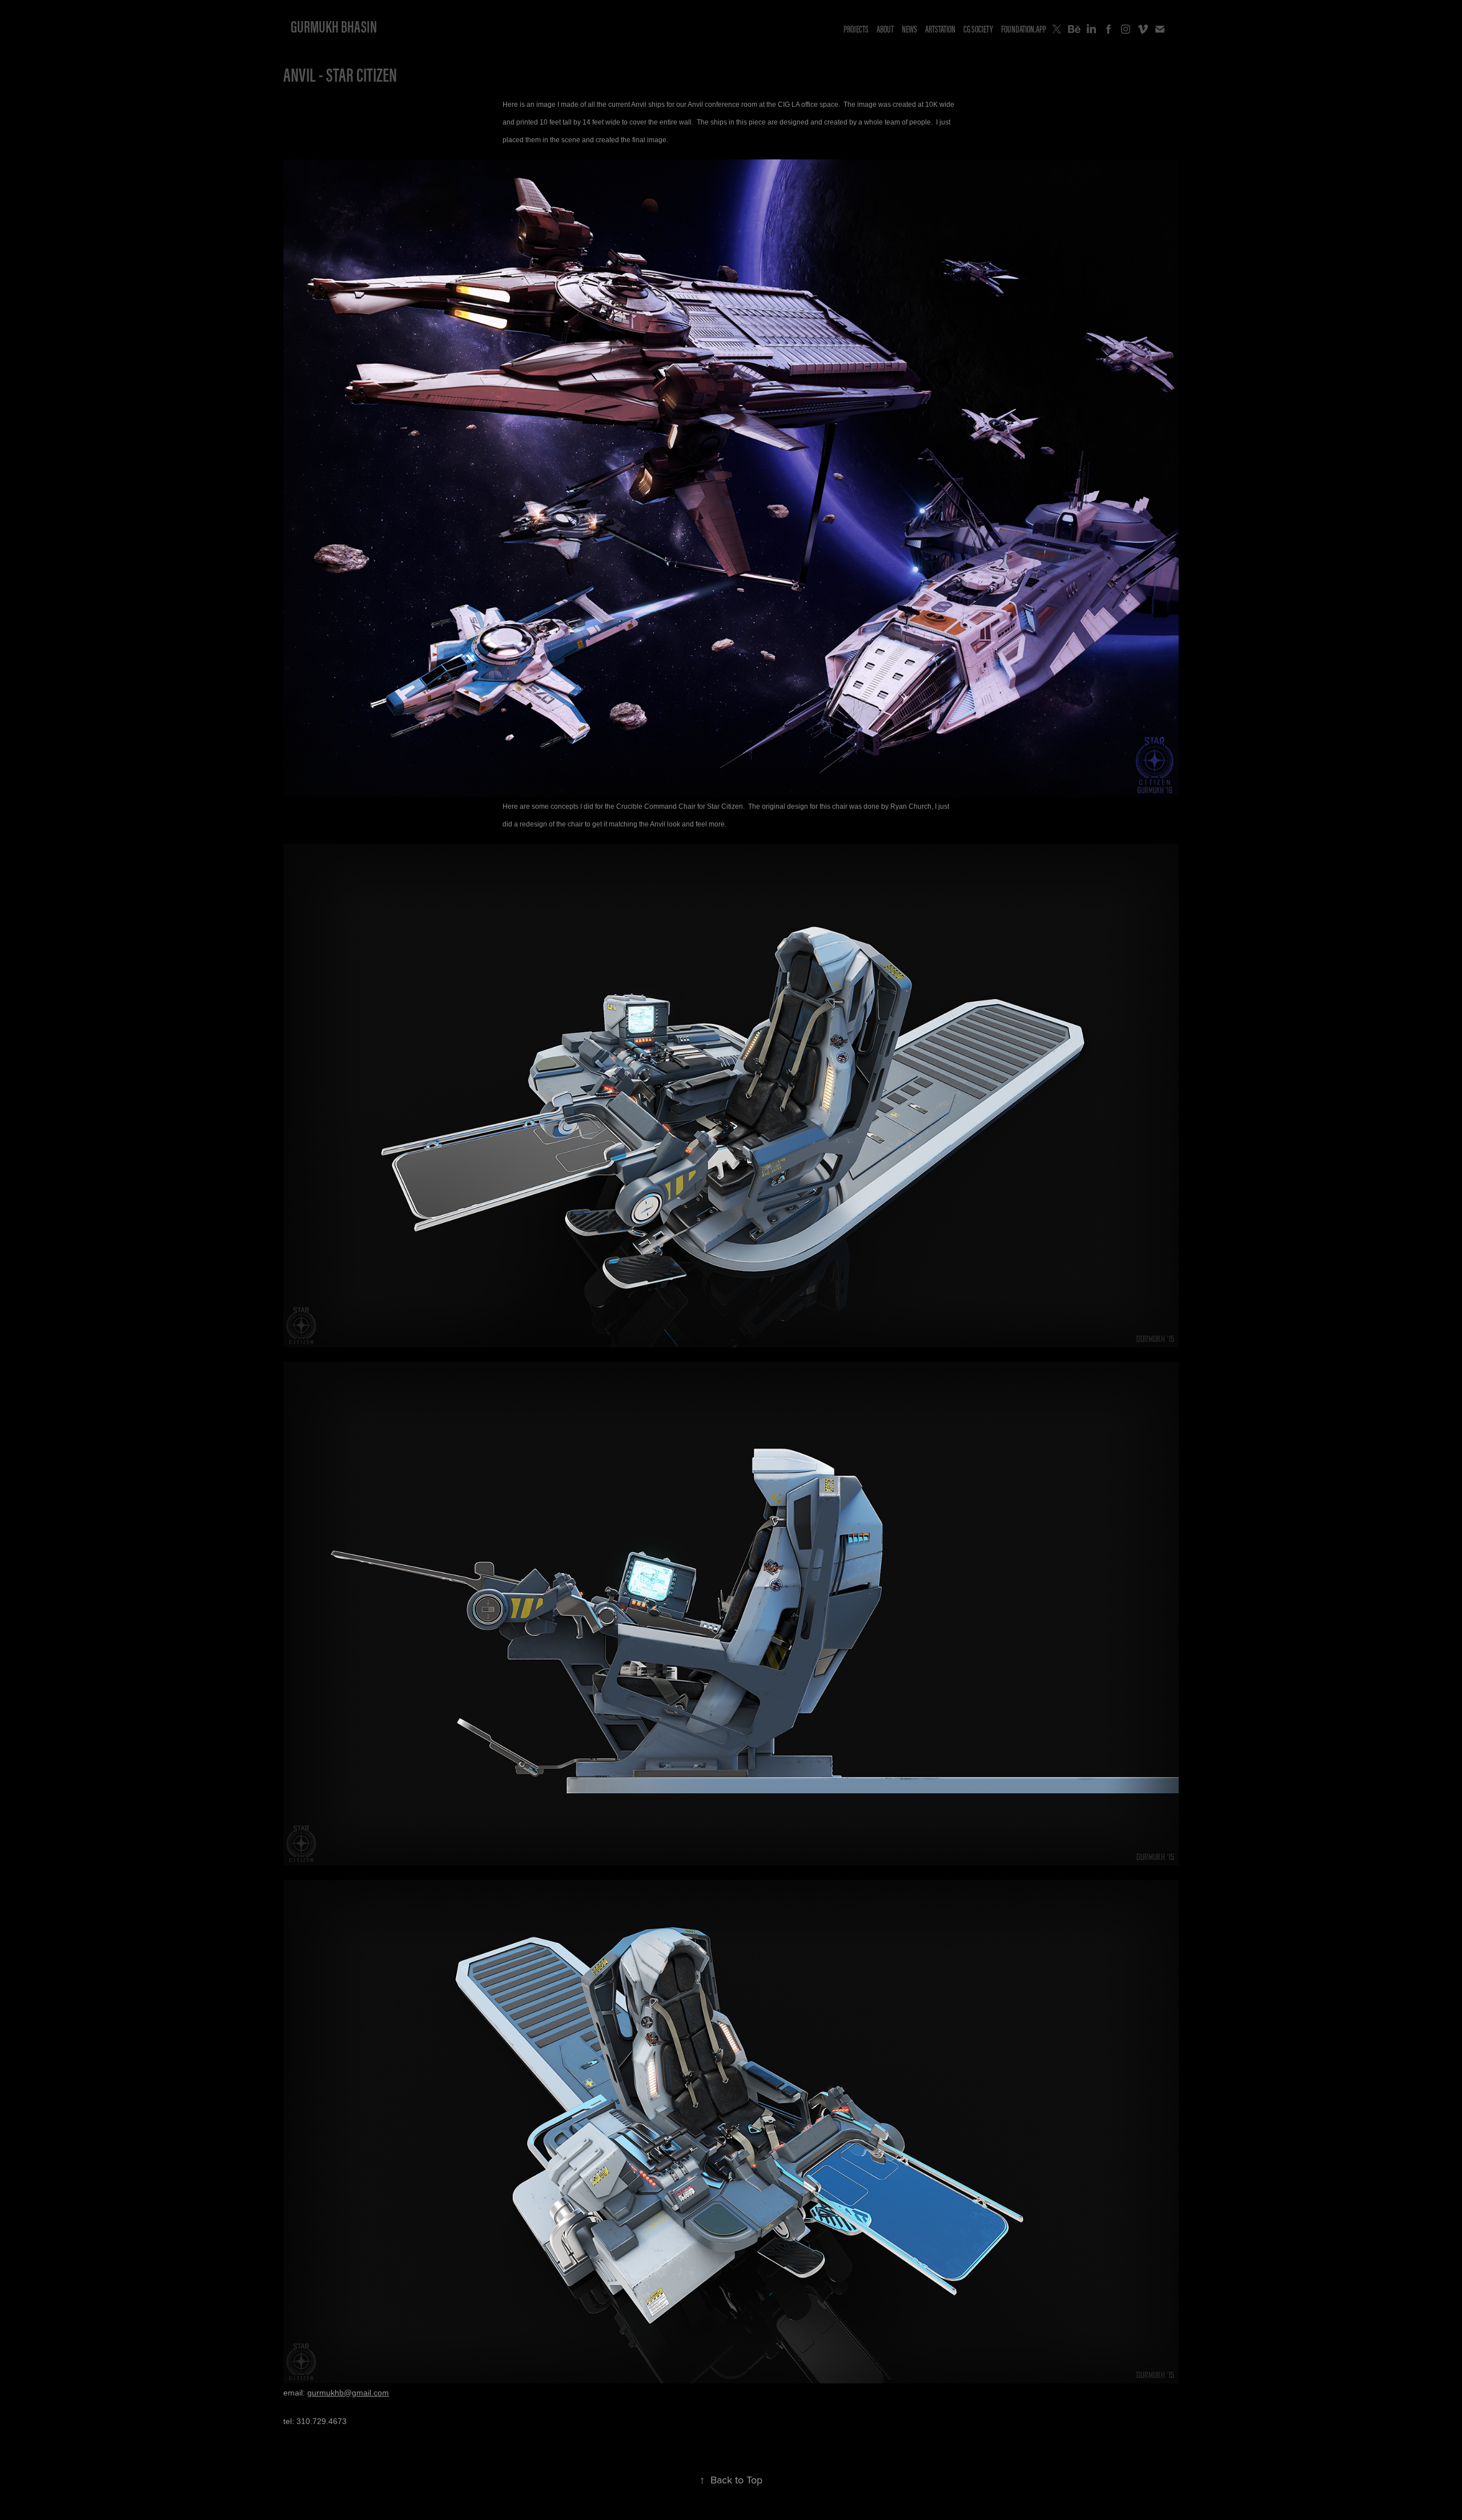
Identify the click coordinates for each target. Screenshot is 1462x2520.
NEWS (909, 29)
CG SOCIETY (978, 29)
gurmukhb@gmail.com (348, 2393)
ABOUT (885, 29)
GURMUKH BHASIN (334, 27)
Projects (856, 29)
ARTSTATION (940, 29)
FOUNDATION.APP (1024, 29)
